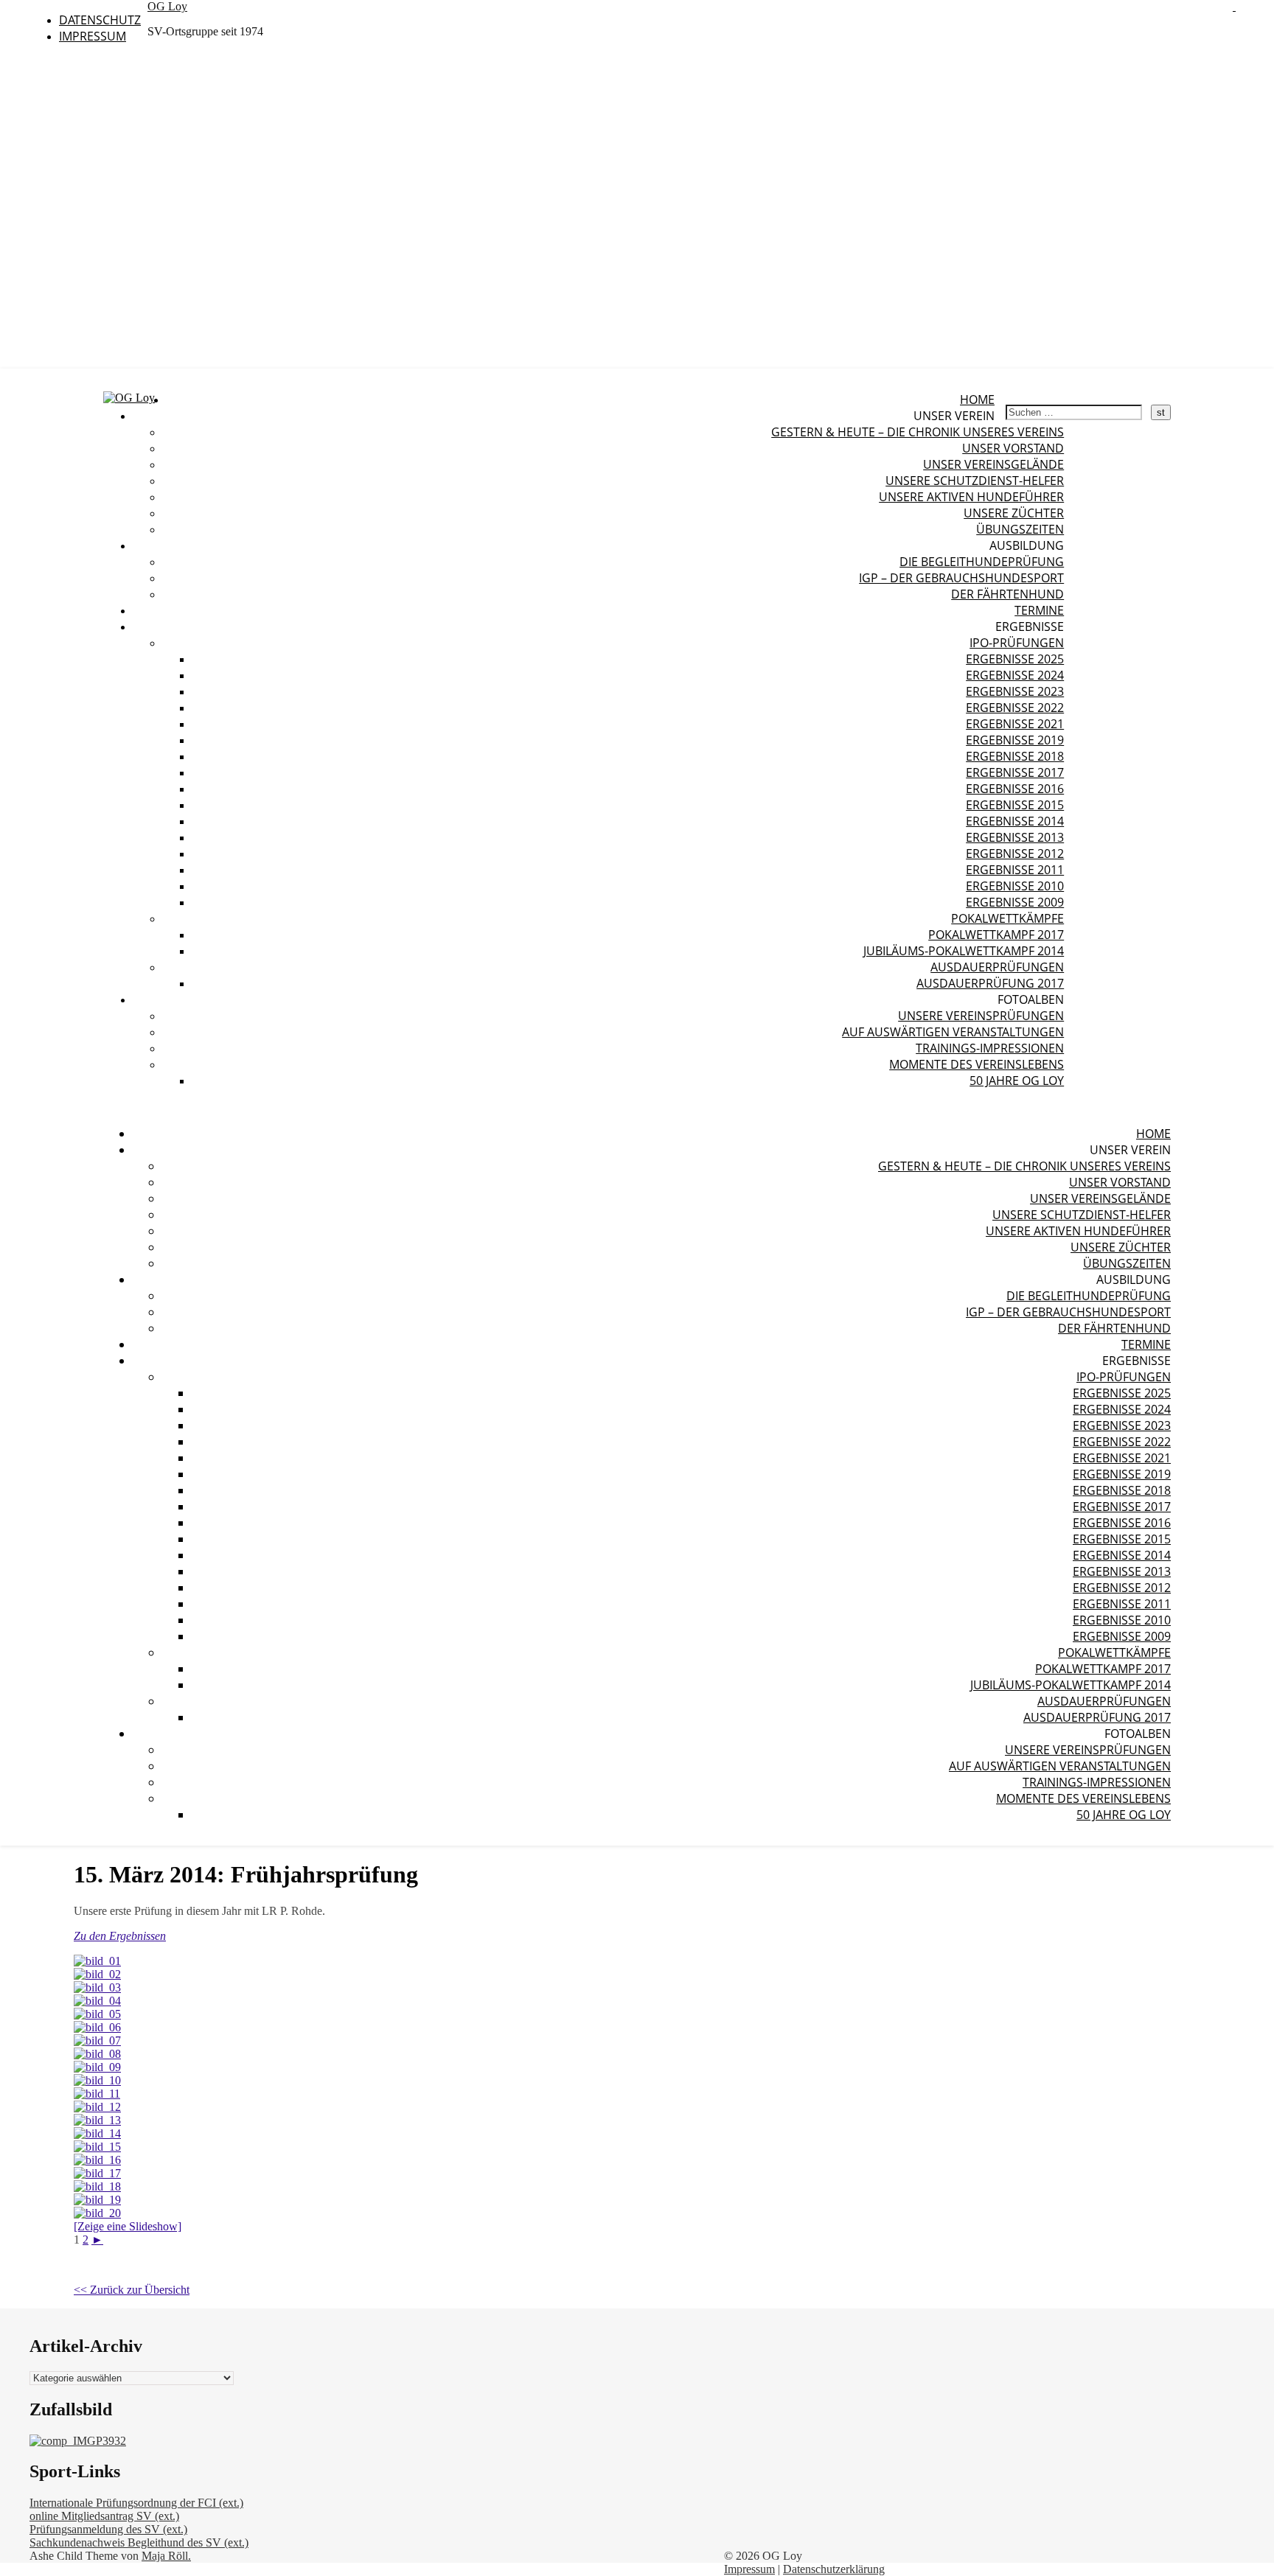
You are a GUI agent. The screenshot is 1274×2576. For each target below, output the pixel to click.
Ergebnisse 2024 (1015, 675)
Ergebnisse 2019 (1015, 740)
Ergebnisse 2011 (1015, 870)
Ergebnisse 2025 (1015, 659)
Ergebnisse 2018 (1015, 756)
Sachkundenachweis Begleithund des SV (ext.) (139, 2542)
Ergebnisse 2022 (1015, 708)
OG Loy (167, 6)
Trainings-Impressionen (990, 1048)
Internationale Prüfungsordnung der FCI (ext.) (136, 2503)
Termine (1039, 610)
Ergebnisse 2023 (1015, 691)
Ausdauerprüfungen (997, 967)
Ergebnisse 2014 (1015, 821)
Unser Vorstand (1013, 448)
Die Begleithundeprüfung (982, 562)
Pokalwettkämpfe (1007, 918)
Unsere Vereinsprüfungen (981, 1016)
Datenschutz (100, 20)
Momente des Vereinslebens (977, 1064)
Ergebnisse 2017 (1015, 772)
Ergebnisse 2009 (1015, 902)
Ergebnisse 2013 (1015, 837)
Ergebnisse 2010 (1015, 886)
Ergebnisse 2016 (1015, 789)
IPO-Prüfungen (1017, 643)
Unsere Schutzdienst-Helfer (975, 481)
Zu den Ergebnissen (120, 1936)
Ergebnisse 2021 (1015, 724)
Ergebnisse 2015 (1015, 805)
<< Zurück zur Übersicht (132, 2290)
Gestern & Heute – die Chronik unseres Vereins (918, 432)
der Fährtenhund (1007, 594)
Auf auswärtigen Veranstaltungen (953, 1032)
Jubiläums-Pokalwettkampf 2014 (964, 951)
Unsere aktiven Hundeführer (971, 497)
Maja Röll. (166, 2556)
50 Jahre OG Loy (1017, 1081)
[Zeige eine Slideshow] (128, 2226)
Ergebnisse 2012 (1015, 854)
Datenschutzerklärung (834, 2569)
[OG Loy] (129, 398)
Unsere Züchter (1014, 513)
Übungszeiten (1020, 529)
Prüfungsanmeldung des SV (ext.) (108, 2529)
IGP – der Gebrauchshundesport (961, 578)
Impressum (93, 36)
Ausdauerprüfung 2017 (990, 983)
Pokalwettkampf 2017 (996, 935)
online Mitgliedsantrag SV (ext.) (104, 2516)
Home (977, 399)
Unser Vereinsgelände (993, 464)
